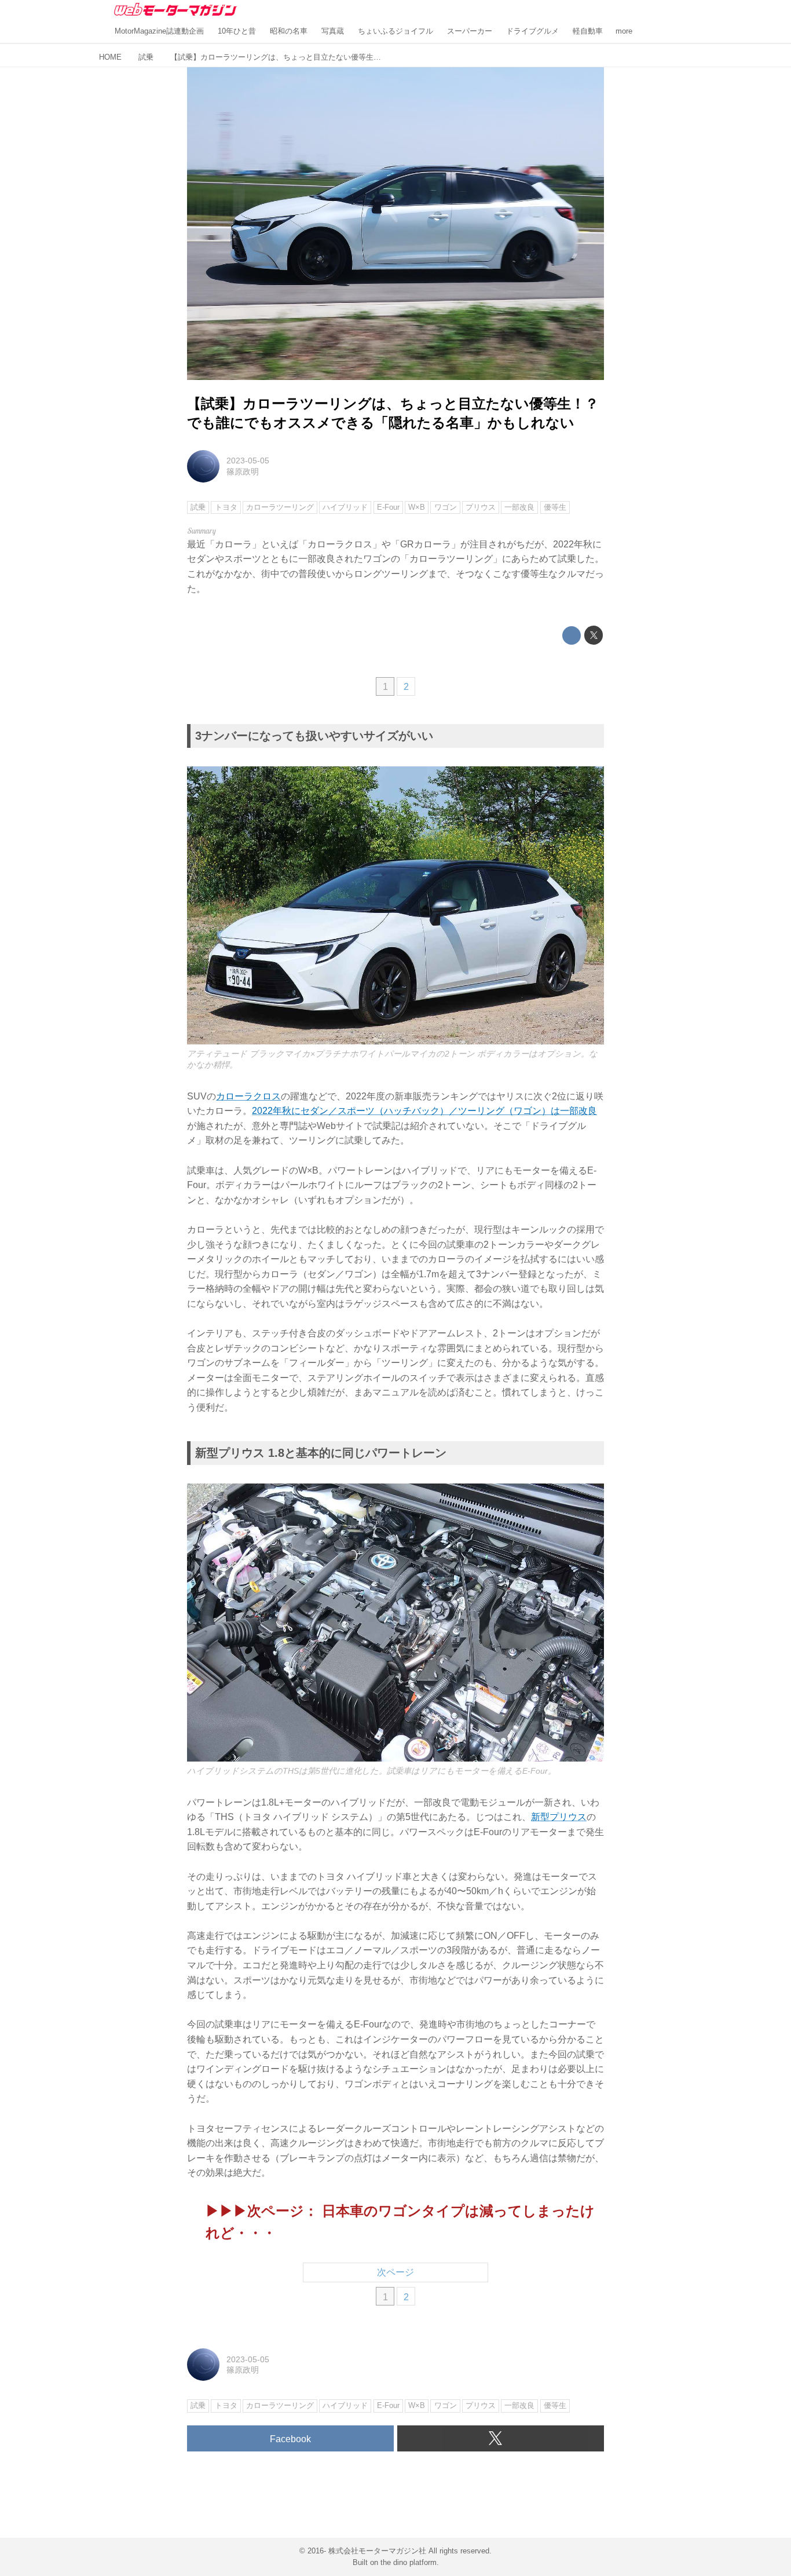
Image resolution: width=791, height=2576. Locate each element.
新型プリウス (559, 1817)
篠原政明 (243, 472)
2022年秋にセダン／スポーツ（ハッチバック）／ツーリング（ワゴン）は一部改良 (424, 1111)
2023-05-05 (248, 461)
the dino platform (409, 2562)
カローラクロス (248, 1096)
